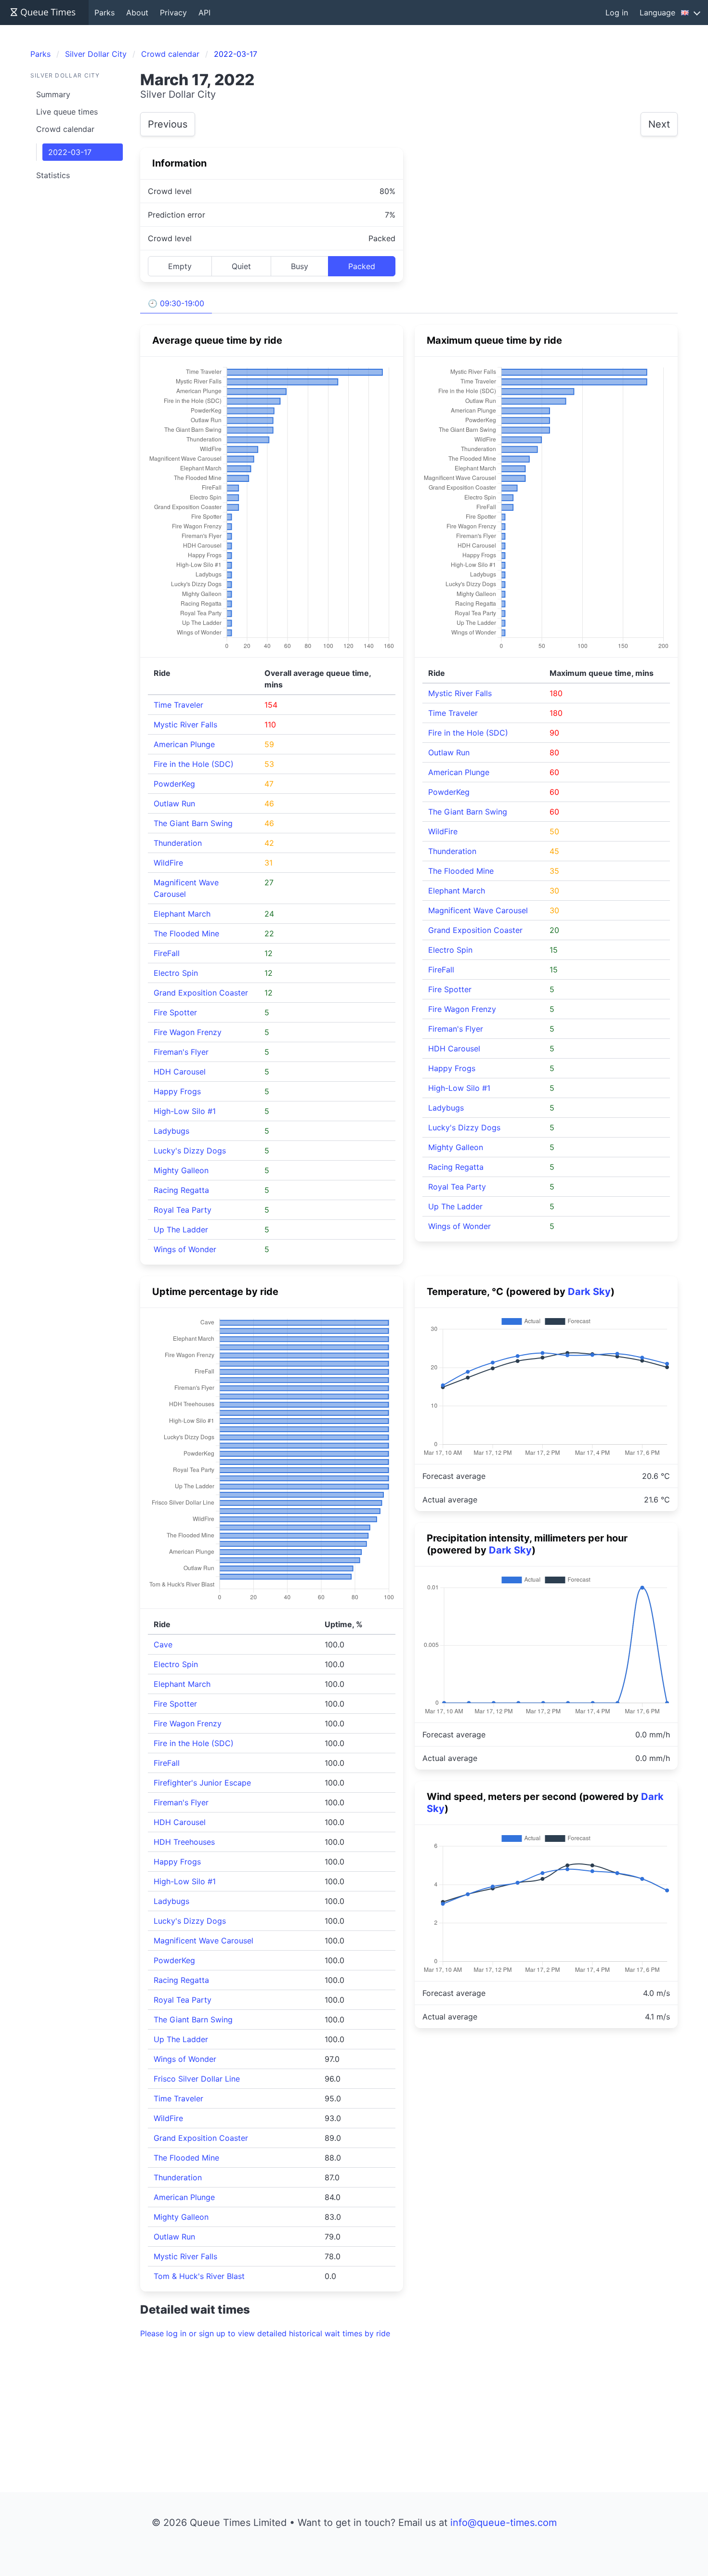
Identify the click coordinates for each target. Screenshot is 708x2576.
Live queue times (67, 112)
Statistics (53, 175)
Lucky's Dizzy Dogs (190, 1151)
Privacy (173, 13)
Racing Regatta (181, 1190)
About (137, 13)
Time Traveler (178, 705)
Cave (163, 1644)
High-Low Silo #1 (185, 1111)
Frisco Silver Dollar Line (197, 2079)
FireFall (167, 953)
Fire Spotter (175, 1012)
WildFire (168, 863)
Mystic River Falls (185, 725)
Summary (53, 94)
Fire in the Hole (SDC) (194, 764)
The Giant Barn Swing (193, 823)
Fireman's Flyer (181, 1052)
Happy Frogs (177, 1091)
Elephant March (182, 914)
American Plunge (184, 744)
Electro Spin (176, 973)
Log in (617, 13)
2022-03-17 (70, 152)
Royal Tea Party (183, 1210)
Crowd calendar (65, 129)
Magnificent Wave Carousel (478, 910)
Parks (105, 13)
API (204, 13)
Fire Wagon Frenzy (188, 1032)
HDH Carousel (180, 1072)
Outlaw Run (174, 803)
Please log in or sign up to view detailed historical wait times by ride (265, 2333)
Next (659, 124)
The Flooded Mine (186, 933)
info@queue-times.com (504, 2523)
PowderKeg (174, 784)
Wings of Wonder (185, 1249)
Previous (168, 124)
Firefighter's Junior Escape (202, 1783)
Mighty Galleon (181, 1170)
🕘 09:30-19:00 (176, 303)
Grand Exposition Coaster (201, 993)
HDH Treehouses (184, 1842)
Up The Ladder (181, 1230)
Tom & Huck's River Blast (199, 2276)
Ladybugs (171, 1131)
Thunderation (178, 843)
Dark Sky (589, 1292)
